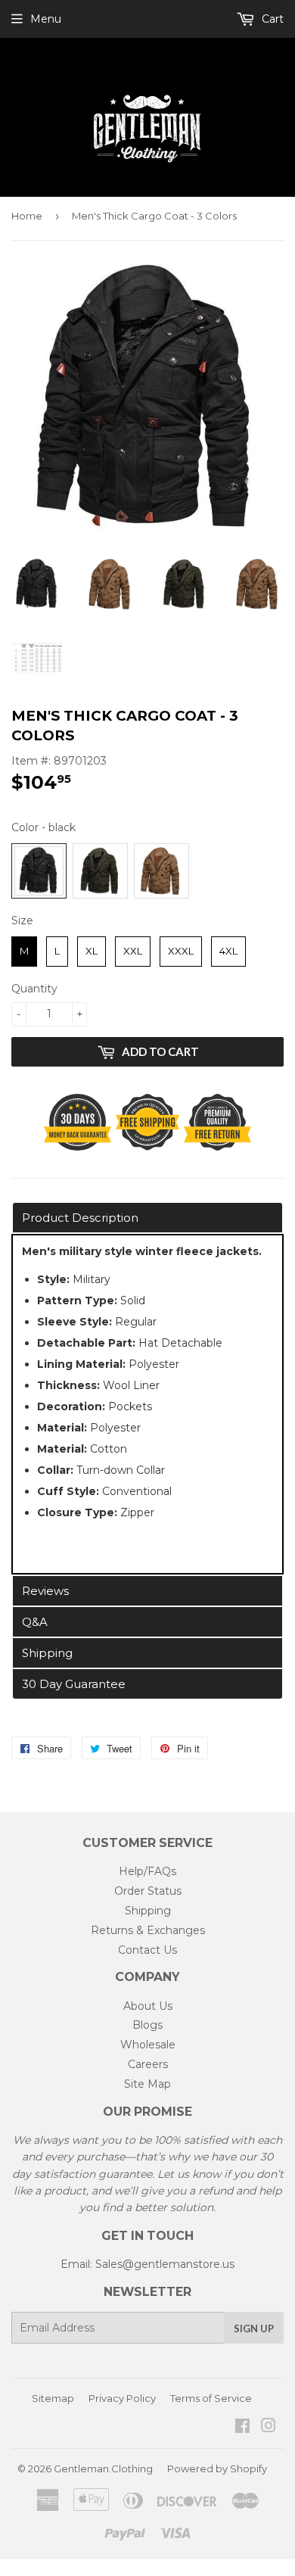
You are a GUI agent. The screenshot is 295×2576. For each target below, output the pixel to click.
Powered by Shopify (217, 2469)
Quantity (34, 989)
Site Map (147, 2084)
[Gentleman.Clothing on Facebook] (242, 2428)
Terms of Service (211, 2398)
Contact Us (147, 1950)
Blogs (147, 2025)
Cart (271, 19)
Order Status (148, 1891)
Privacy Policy (122, 2398)
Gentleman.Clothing (103, 2469)
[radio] (39, 871)
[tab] (147, 1218)
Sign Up (254, 2328)
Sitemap (53, 2398)
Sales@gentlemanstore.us (165, 2264)
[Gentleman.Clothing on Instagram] (269, 2428)
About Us (148, 2006)
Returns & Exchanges (148, 1930)
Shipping (148, 1911)
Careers (148, 2064)
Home (27, 216)
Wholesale (148, 2045)
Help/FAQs (147, 1871)
